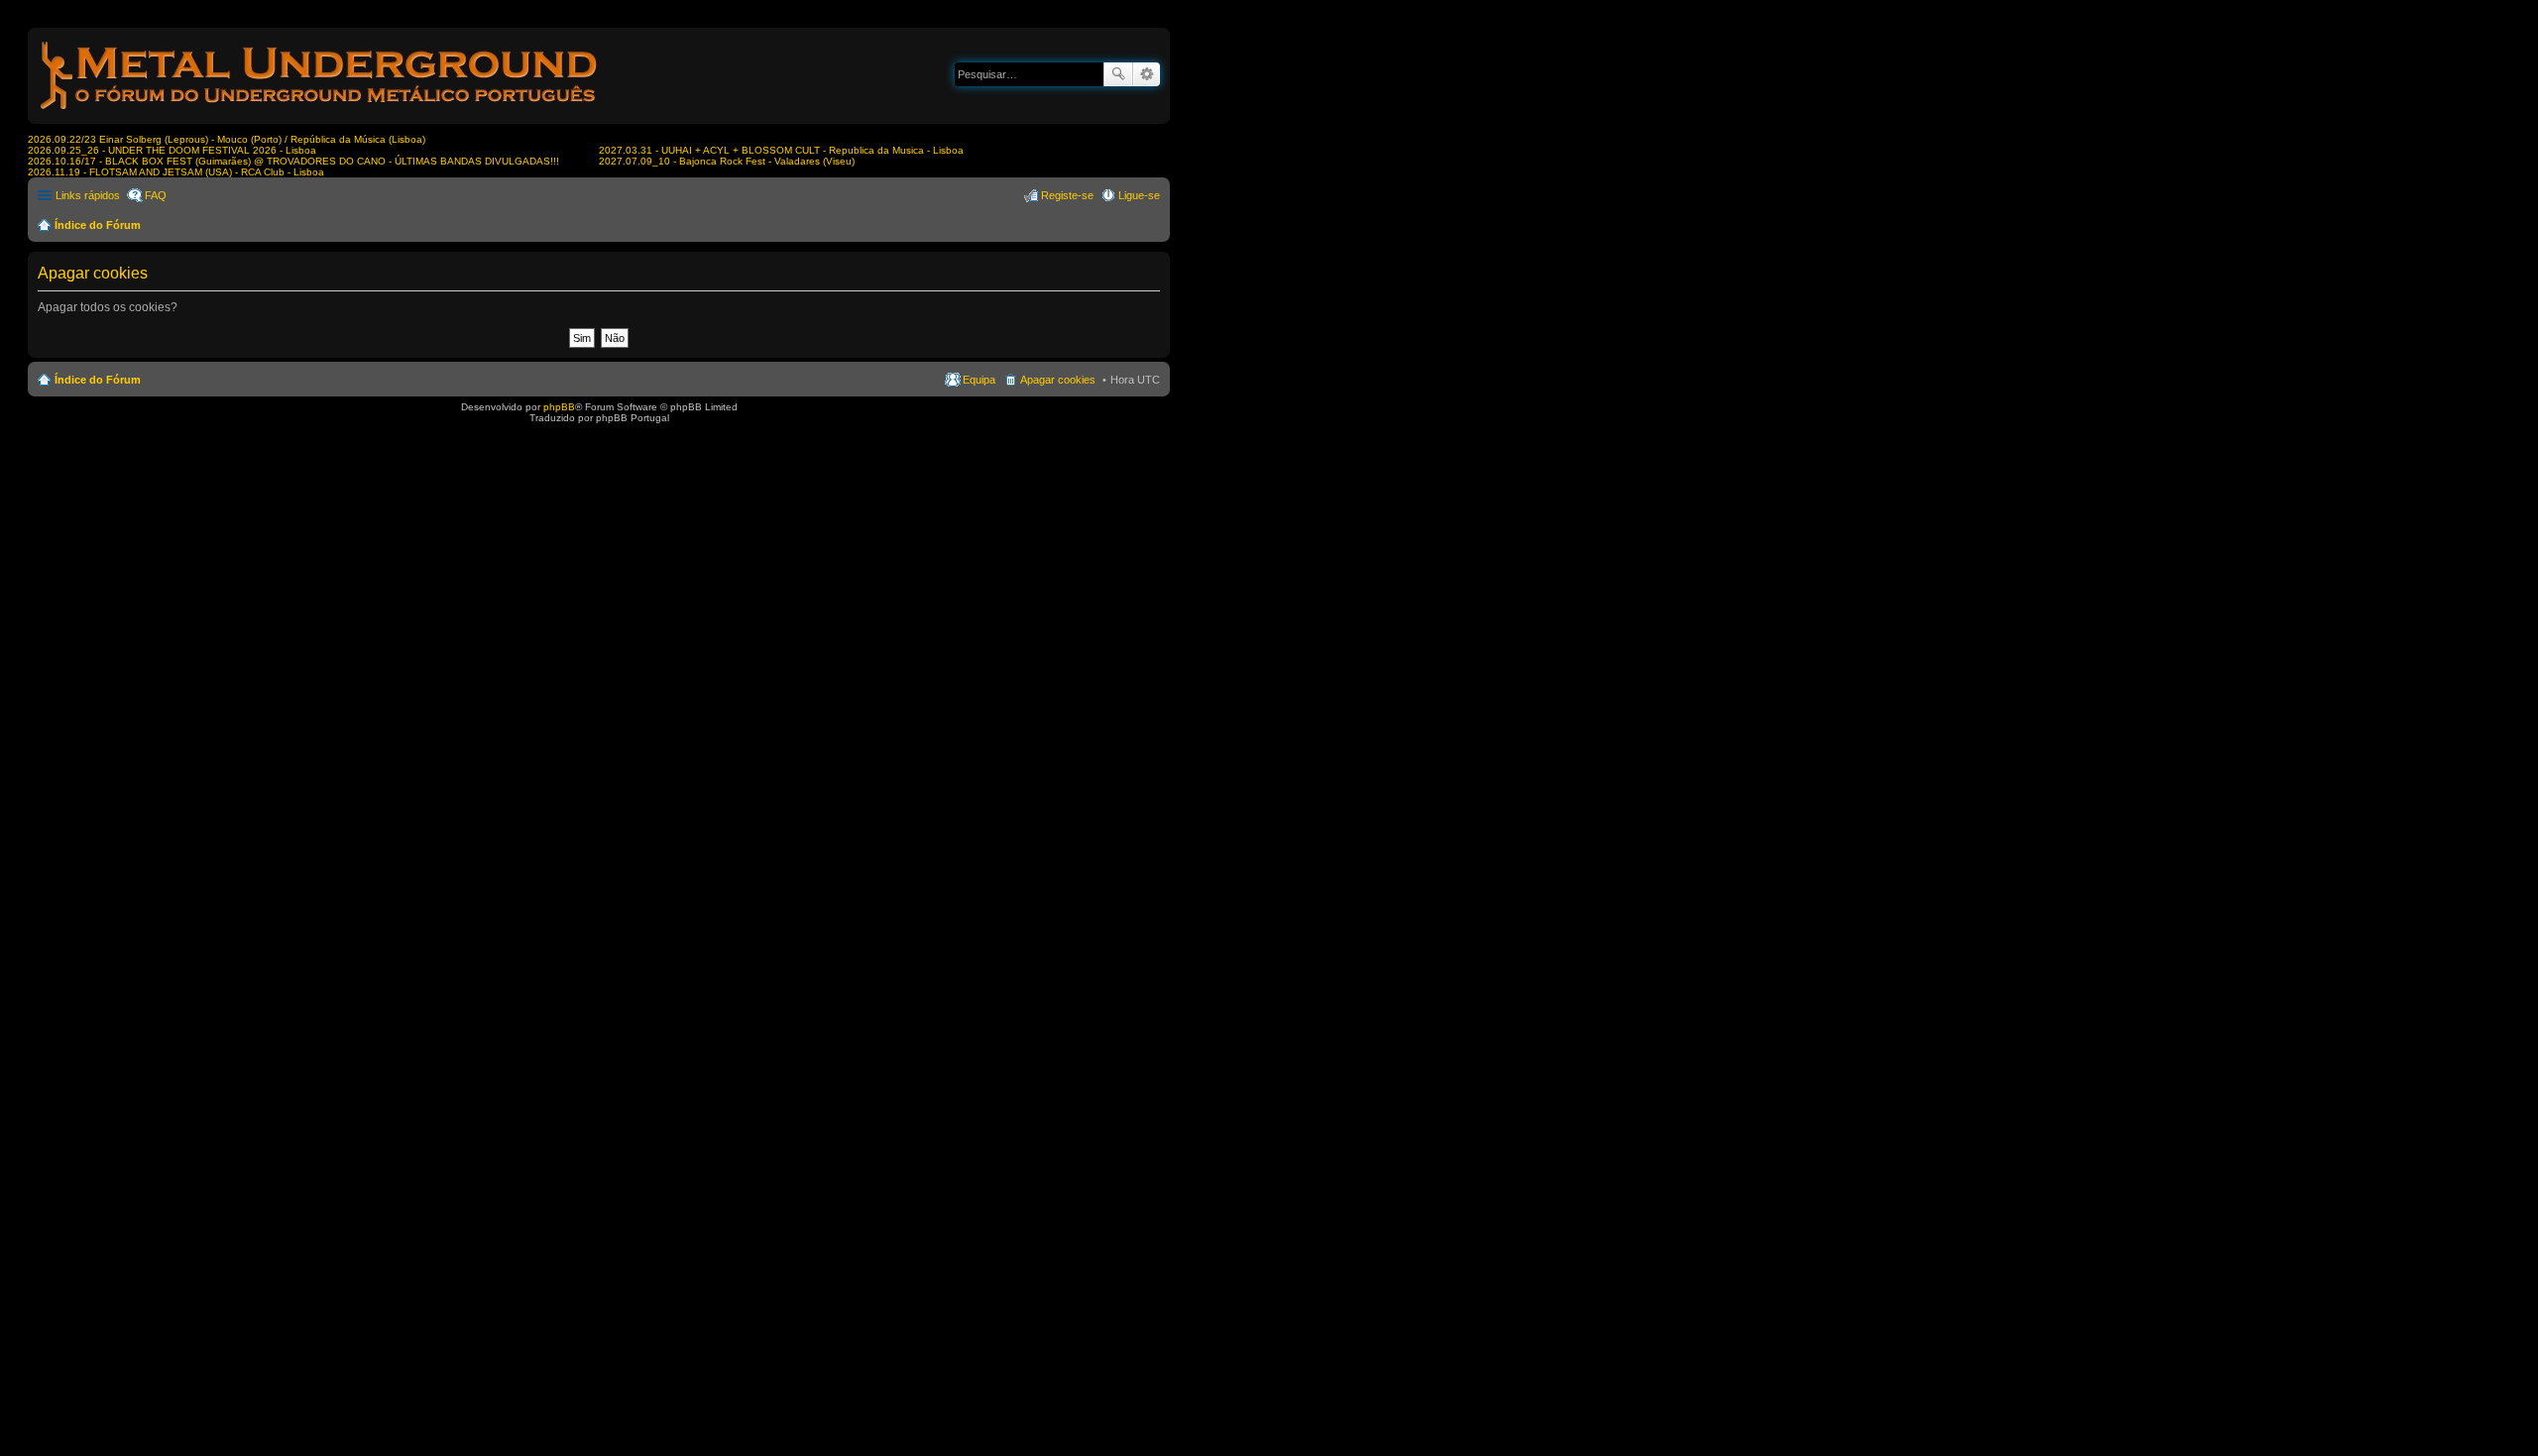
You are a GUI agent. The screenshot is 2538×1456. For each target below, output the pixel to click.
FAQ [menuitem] (156, 195)
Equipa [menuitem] (979, 380)
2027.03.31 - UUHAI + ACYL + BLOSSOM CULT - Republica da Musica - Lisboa (781, 150)
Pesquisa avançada (1147, 74)
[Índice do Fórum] (320, 113)
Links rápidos (88, 195)
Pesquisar (1118, 74)
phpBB (559, 407)
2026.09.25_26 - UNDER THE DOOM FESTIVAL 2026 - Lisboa (172, 150)
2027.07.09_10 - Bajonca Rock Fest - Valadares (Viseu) (727, 161)
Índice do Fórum (98, 225)
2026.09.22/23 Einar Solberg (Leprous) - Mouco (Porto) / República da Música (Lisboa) (227, 139)
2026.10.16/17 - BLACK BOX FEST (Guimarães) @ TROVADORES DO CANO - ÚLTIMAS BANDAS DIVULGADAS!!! (293, 161)
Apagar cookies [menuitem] (1058, 380)
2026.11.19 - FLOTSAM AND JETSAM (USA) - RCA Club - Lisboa (176, 172)
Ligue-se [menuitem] (1139, 195)
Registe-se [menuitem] (1067, 195)
